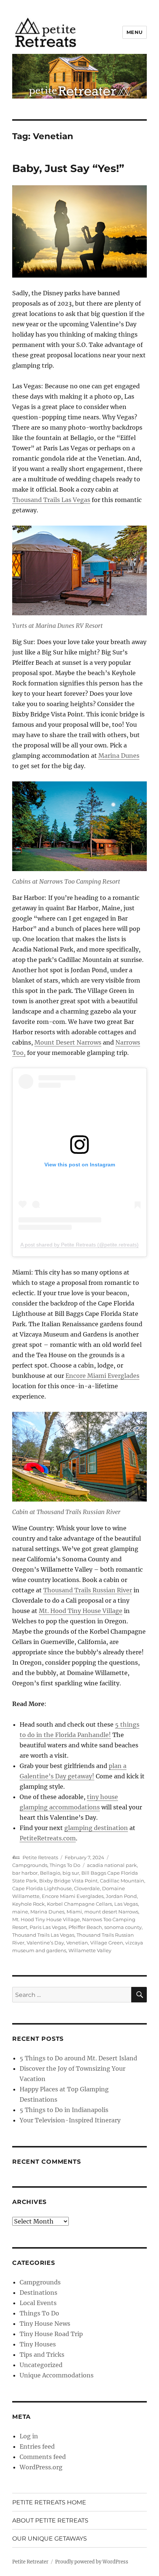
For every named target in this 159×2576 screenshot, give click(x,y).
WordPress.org (41, 2467)
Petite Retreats (40, 1857)
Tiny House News (45, 2324)
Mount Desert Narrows (68, 1042)
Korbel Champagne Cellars (79, 1904)
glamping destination (96, 1828)
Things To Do (65, 1865)
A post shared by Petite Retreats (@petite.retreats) (79, 1245)
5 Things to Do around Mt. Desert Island (78, 2058)
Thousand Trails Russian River (88, 1590)
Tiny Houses (38, 2344)
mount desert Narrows (111, 1912)
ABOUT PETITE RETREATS (50, 2520)
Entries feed (37, 2446)
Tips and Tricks (42, 2355)
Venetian (77, 1943)
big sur (71, 1873)
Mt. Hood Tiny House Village (81, 1611)
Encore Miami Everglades (102, 1376)
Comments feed (43, 2457)
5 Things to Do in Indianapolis (64, 2110)
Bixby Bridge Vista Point (68, 1881)
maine (20, 1912)
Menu (135, 32)
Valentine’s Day (45, 1943)
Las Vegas (126, 1904)
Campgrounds (30, 1865)
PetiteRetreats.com (48, 1838)
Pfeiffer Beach (85, 1927)
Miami (74, 1912)
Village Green (107, 1943)
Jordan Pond (121, 1896)
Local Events (38, 2303)
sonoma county (123, 1927)
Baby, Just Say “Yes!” (68, 168)
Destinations (38, 2293)
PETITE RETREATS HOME (49, 2502)
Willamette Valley (90, 1950)
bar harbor (25, 1873)
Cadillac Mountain (122, 1881)
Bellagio (50, 1873)
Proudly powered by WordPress (92, 2562)
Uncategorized (41, 2365)
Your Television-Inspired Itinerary (70, 2120)
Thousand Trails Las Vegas (51, 500)
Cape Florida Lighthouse (42, 1888)
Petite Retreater (30, 2562)
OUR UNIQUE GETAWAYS (50, 2539)
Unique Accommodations (57, 2375)
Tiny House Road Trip (51, 2334)
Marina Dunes (119, 756)
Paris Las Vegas (48, 1927)
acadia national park (112, 1865)
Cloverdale (87, 1888)
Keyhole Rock (28, 1904)
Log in (29, 2436)
